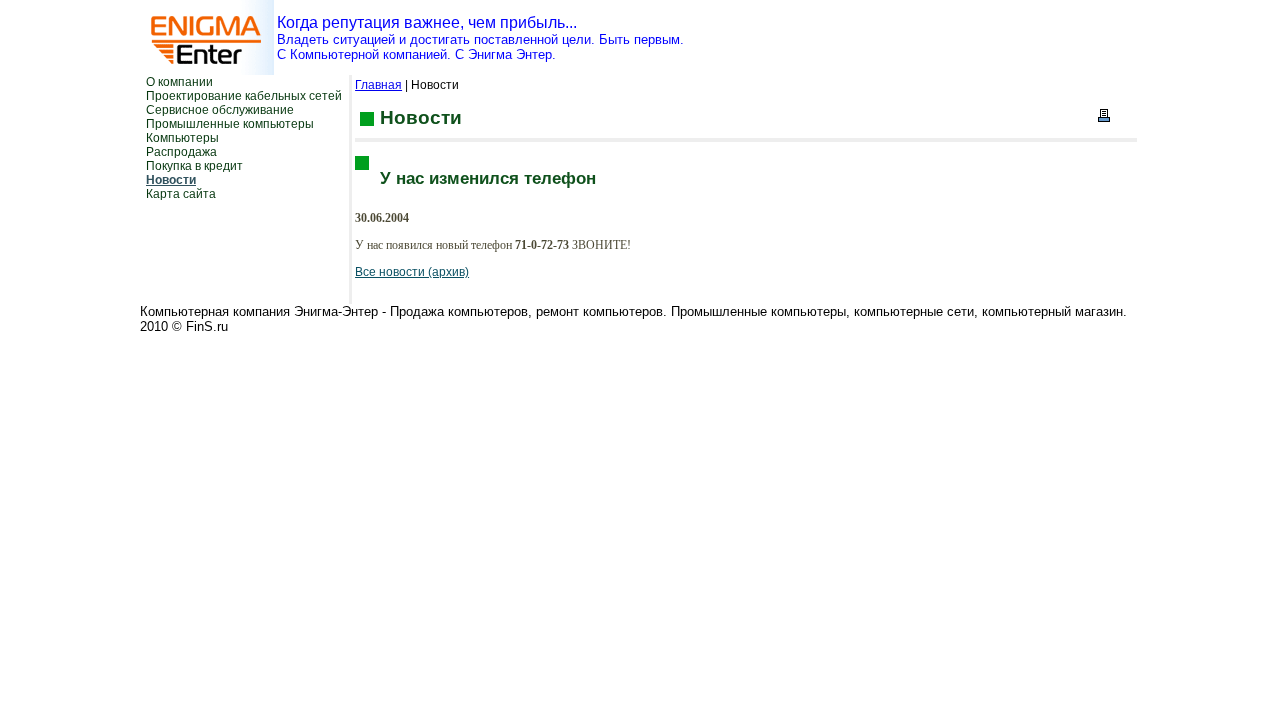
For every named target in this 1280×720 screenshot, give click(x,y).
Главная (378, 85)
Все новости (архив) (412, 272)
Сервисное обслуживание (220, 110)
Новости (171, 180)
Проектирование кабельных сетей (244, 96)
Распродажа (181, 152)
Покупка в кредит (194, 166)
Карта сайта (181, 194)
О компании (179, 82)
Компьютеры (182, 138)
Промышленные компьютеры (230, 124)
